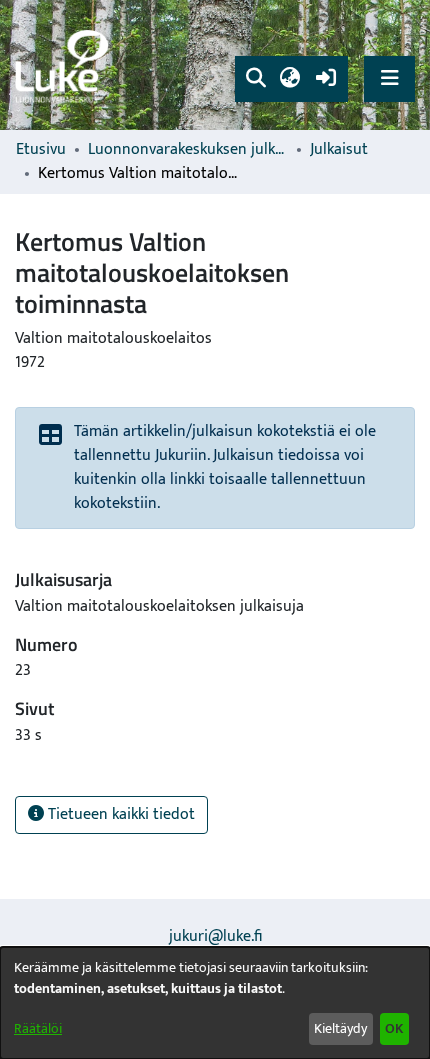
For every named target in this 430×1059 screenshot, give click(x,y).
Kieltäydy (340, 1028)
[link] (65, 65)
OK (394, 1028)
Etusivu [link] (41, 150)
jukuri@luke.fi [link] (215, 936)
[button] (255, 79)
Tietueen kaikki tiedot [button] (119, 814)
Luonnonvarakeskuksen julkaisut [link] (188, 150)
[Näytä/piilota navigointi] (389, 78)
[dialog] (215, 1003)
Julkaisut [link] (339, 150)
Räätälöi (38, 1028)
